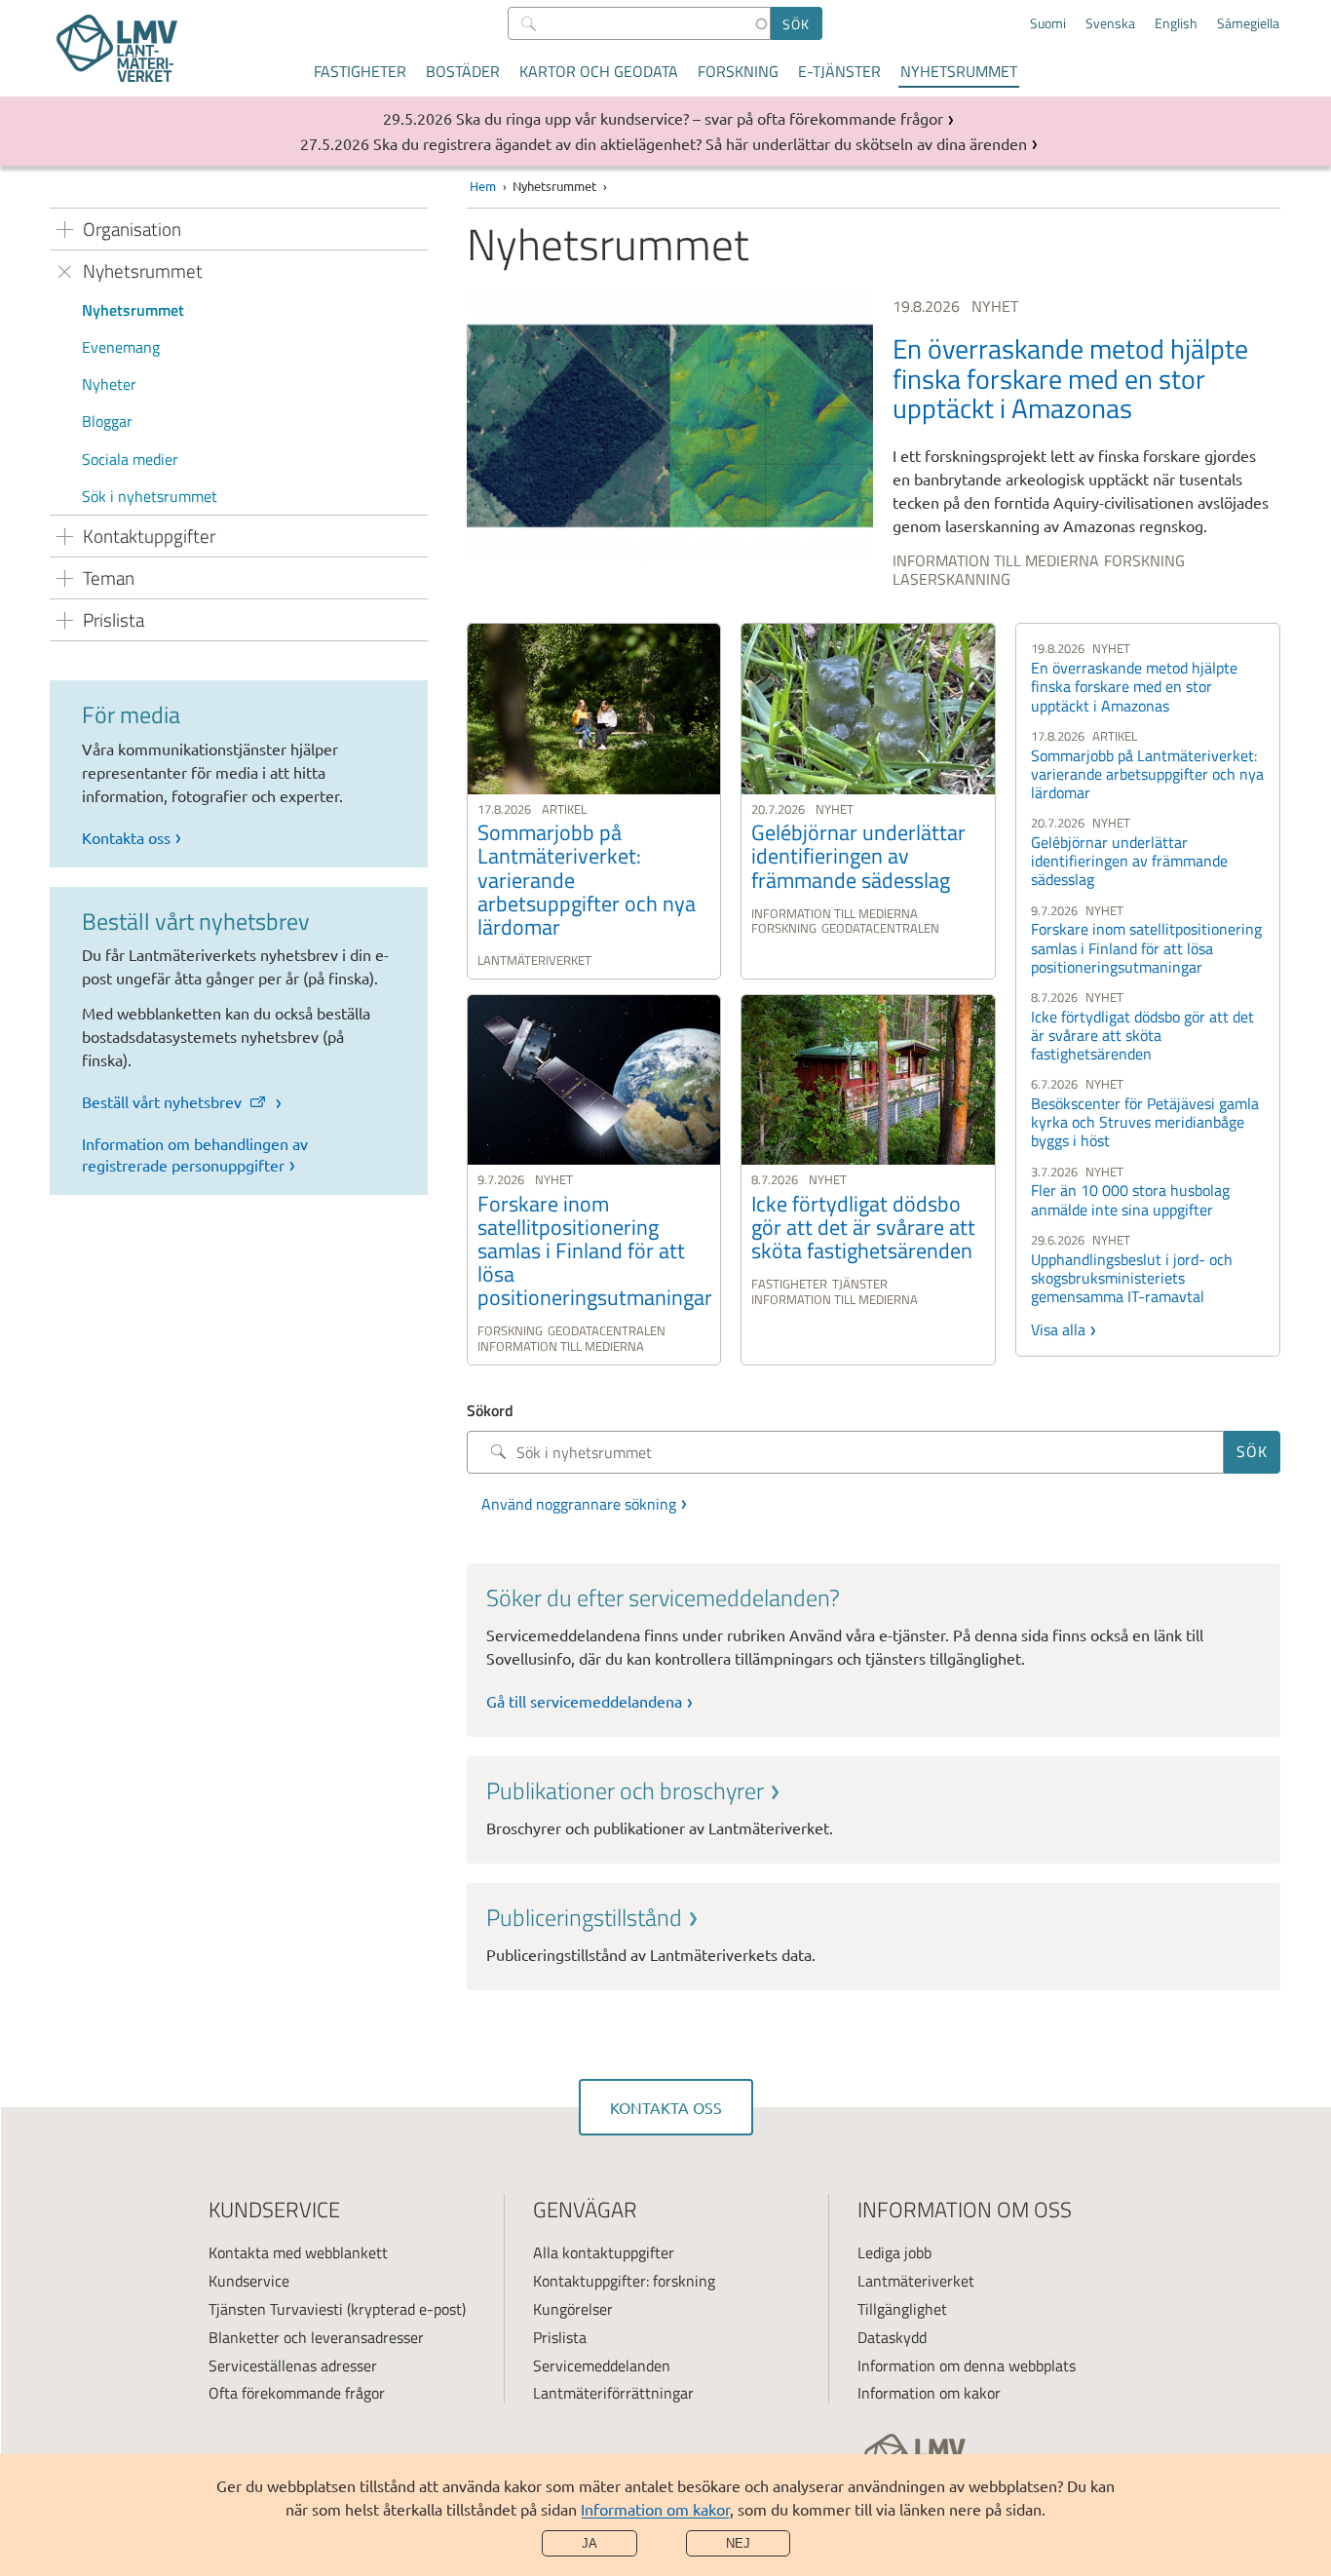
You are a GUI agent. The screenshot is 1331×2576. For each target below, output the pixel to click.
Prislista (560, 2337)
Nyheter (109, 384)
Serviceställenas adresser (293, 2365)
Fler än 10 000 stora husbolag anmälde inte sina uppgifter (1130, 1199)
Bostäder (463, 71)
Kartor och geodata (599, 71)
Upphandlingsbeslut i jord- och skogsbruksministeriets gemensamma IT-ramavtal (1132, 1278)
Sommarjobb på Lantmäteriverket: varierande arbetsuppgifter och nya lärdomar (1147, 774)
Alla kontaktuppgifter (604, 2252)
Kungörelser (573, 2309)
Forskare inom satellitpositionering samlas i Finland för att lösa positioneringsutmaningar (1146, 947)
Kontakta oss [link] (126, 837)
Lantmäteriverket (916, 2281)
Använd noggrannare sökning (579, 1504)
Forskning (738, 71)
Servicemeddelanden (602, 2365)
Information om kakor (655, 2509)
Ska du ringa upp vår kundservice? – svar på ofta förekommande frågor (700, 118)
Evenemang (121, 347)
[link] (874, 442)
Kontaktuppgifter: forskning (624, 2281)
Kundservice (249, 2281)
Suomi (1048, 23)
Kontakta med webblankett (298, 2252)
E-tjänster (839, 71)
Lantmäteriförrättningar (613, 2393)
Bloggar (107, 421)
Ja (589, 2543)
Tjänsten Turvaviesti (276, 2309)
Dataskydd (892, 2337)
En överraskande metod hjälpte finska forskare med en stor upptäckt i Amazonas (1134, 686)
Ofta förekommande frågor (297, 2393)
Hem (483, 186)
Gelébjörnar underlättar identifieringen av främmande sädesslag (1129, 861)
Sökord (490, 1410)
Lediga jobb (894, 2252)
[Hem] (117, 48)
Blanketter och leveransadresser (316, 2337)
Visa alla (1058, 1329)
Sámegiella (1248, 23)
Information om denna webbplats (967, 2365)
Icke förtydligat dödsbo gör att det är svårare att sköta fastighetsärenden (1142, 1035)
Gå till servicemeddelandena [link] (584, 1701)
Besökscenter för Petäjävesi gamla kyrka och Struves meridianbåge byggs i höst (1145, 1122)
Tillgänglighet (902, 2309)
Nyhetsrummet (959, 71)
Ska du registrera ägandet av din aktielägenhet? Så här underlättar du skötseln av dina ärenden (700, 143)
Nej (738, 2543)
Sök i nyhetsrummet (150, 496)
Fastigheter (360, 71)
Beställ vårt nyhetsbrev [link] (164, 1101)
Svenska (1110, 23)
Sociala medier (130, 459)
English (1176, 23)
